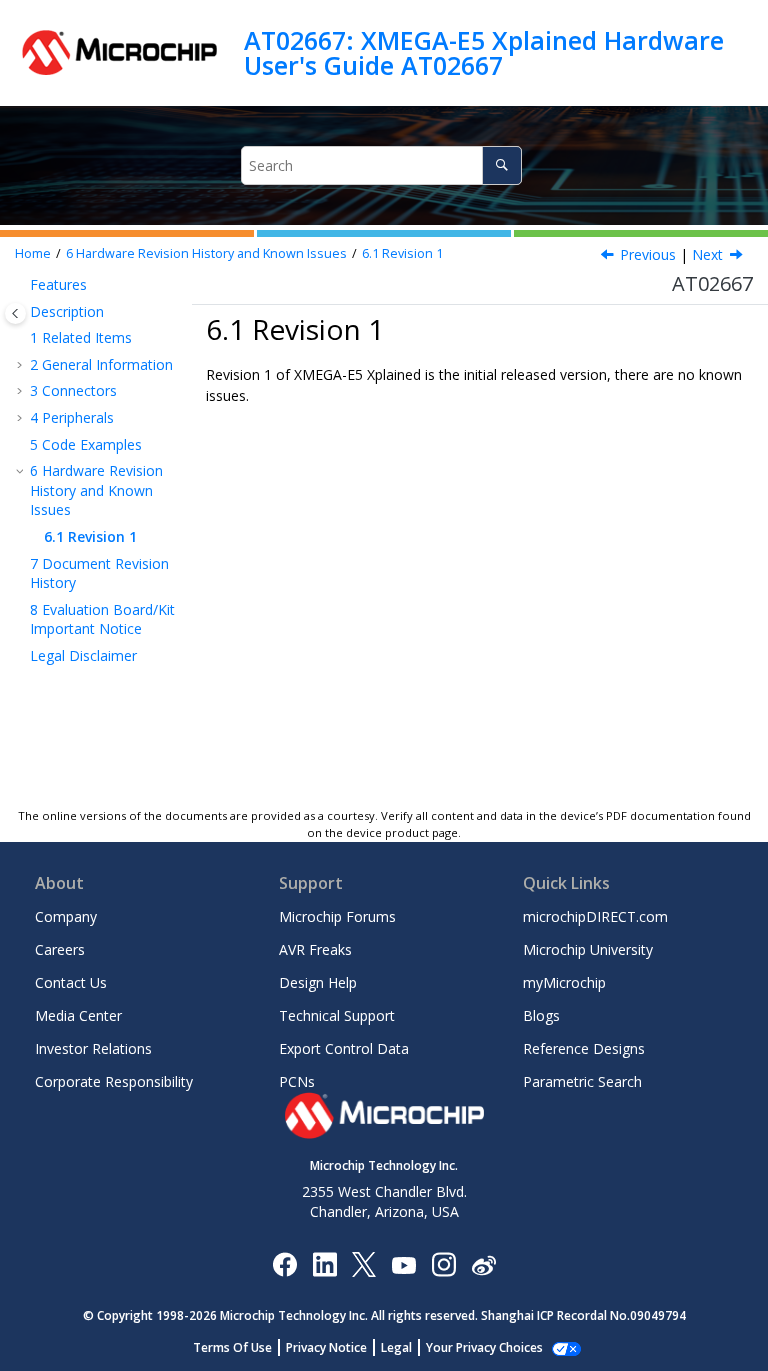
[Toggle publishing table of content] (15, 313)
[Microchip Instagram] (443, 1263)
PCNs (297, 1081)
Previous (648, 254)
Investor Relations (93, 1048)
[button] (22, 285)
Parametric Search (582, 1081)
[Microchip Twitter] (364, 1263)
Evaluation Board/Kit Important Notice (102, 619)
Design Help (318, 982)
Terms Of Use (232, 1347)
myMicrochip (564, 982)
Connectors (73, 390)
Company (66, 916)
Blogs (541, 1015)
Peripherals (72, 417)
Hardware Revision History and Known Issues (206, 253)
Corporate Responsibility (114, 1081)
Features (58, 284)
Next (707, 254)
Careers (60, 949)
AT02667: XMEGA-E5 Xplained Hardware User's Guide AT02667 (484, 52)
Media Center (78, 1015)
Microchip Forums (337, 916)
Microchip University (588, 949)
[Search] (501, 165)
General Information (101, 364)
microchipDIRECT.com (595, 916)
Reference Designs (584, 1048)
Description (67, 311)
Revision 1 (402, 253)
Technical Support (337, 1015)
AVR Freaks (315, 949)
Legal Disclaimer (83, 655)
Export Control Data (344, 1048)
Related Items (81, 337)
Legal (396, 1347)
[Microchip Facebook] (284, 1263)
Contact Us (71, 982)
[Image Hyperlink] (403, 1263)
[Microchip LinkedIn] (324, 1263)
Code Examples (86, 444)
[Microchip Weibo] (483, 1263)
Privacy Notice (326, 1347)
